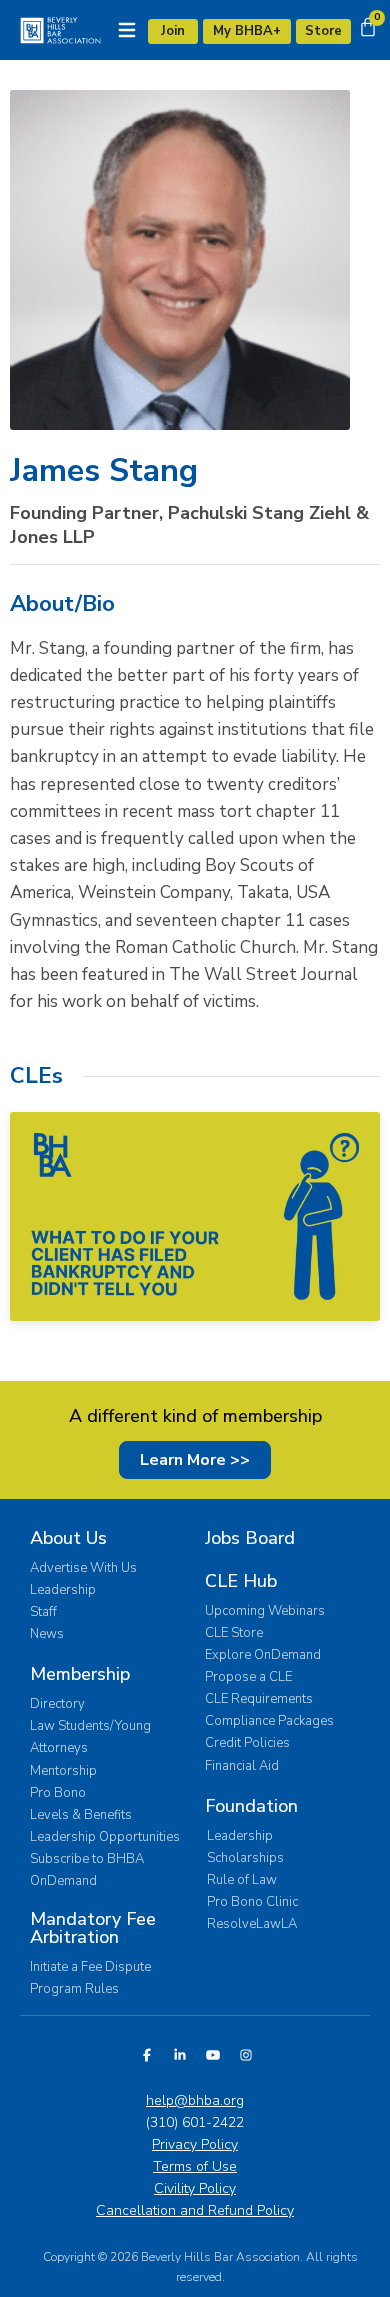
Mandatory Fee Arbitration (93, 1928)
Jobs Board (250, 1538)
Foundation (251, 1806)
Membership (80, 1674)
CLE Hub (241, 1581)
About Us (68, 1538)
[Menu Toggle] (127, 30)
